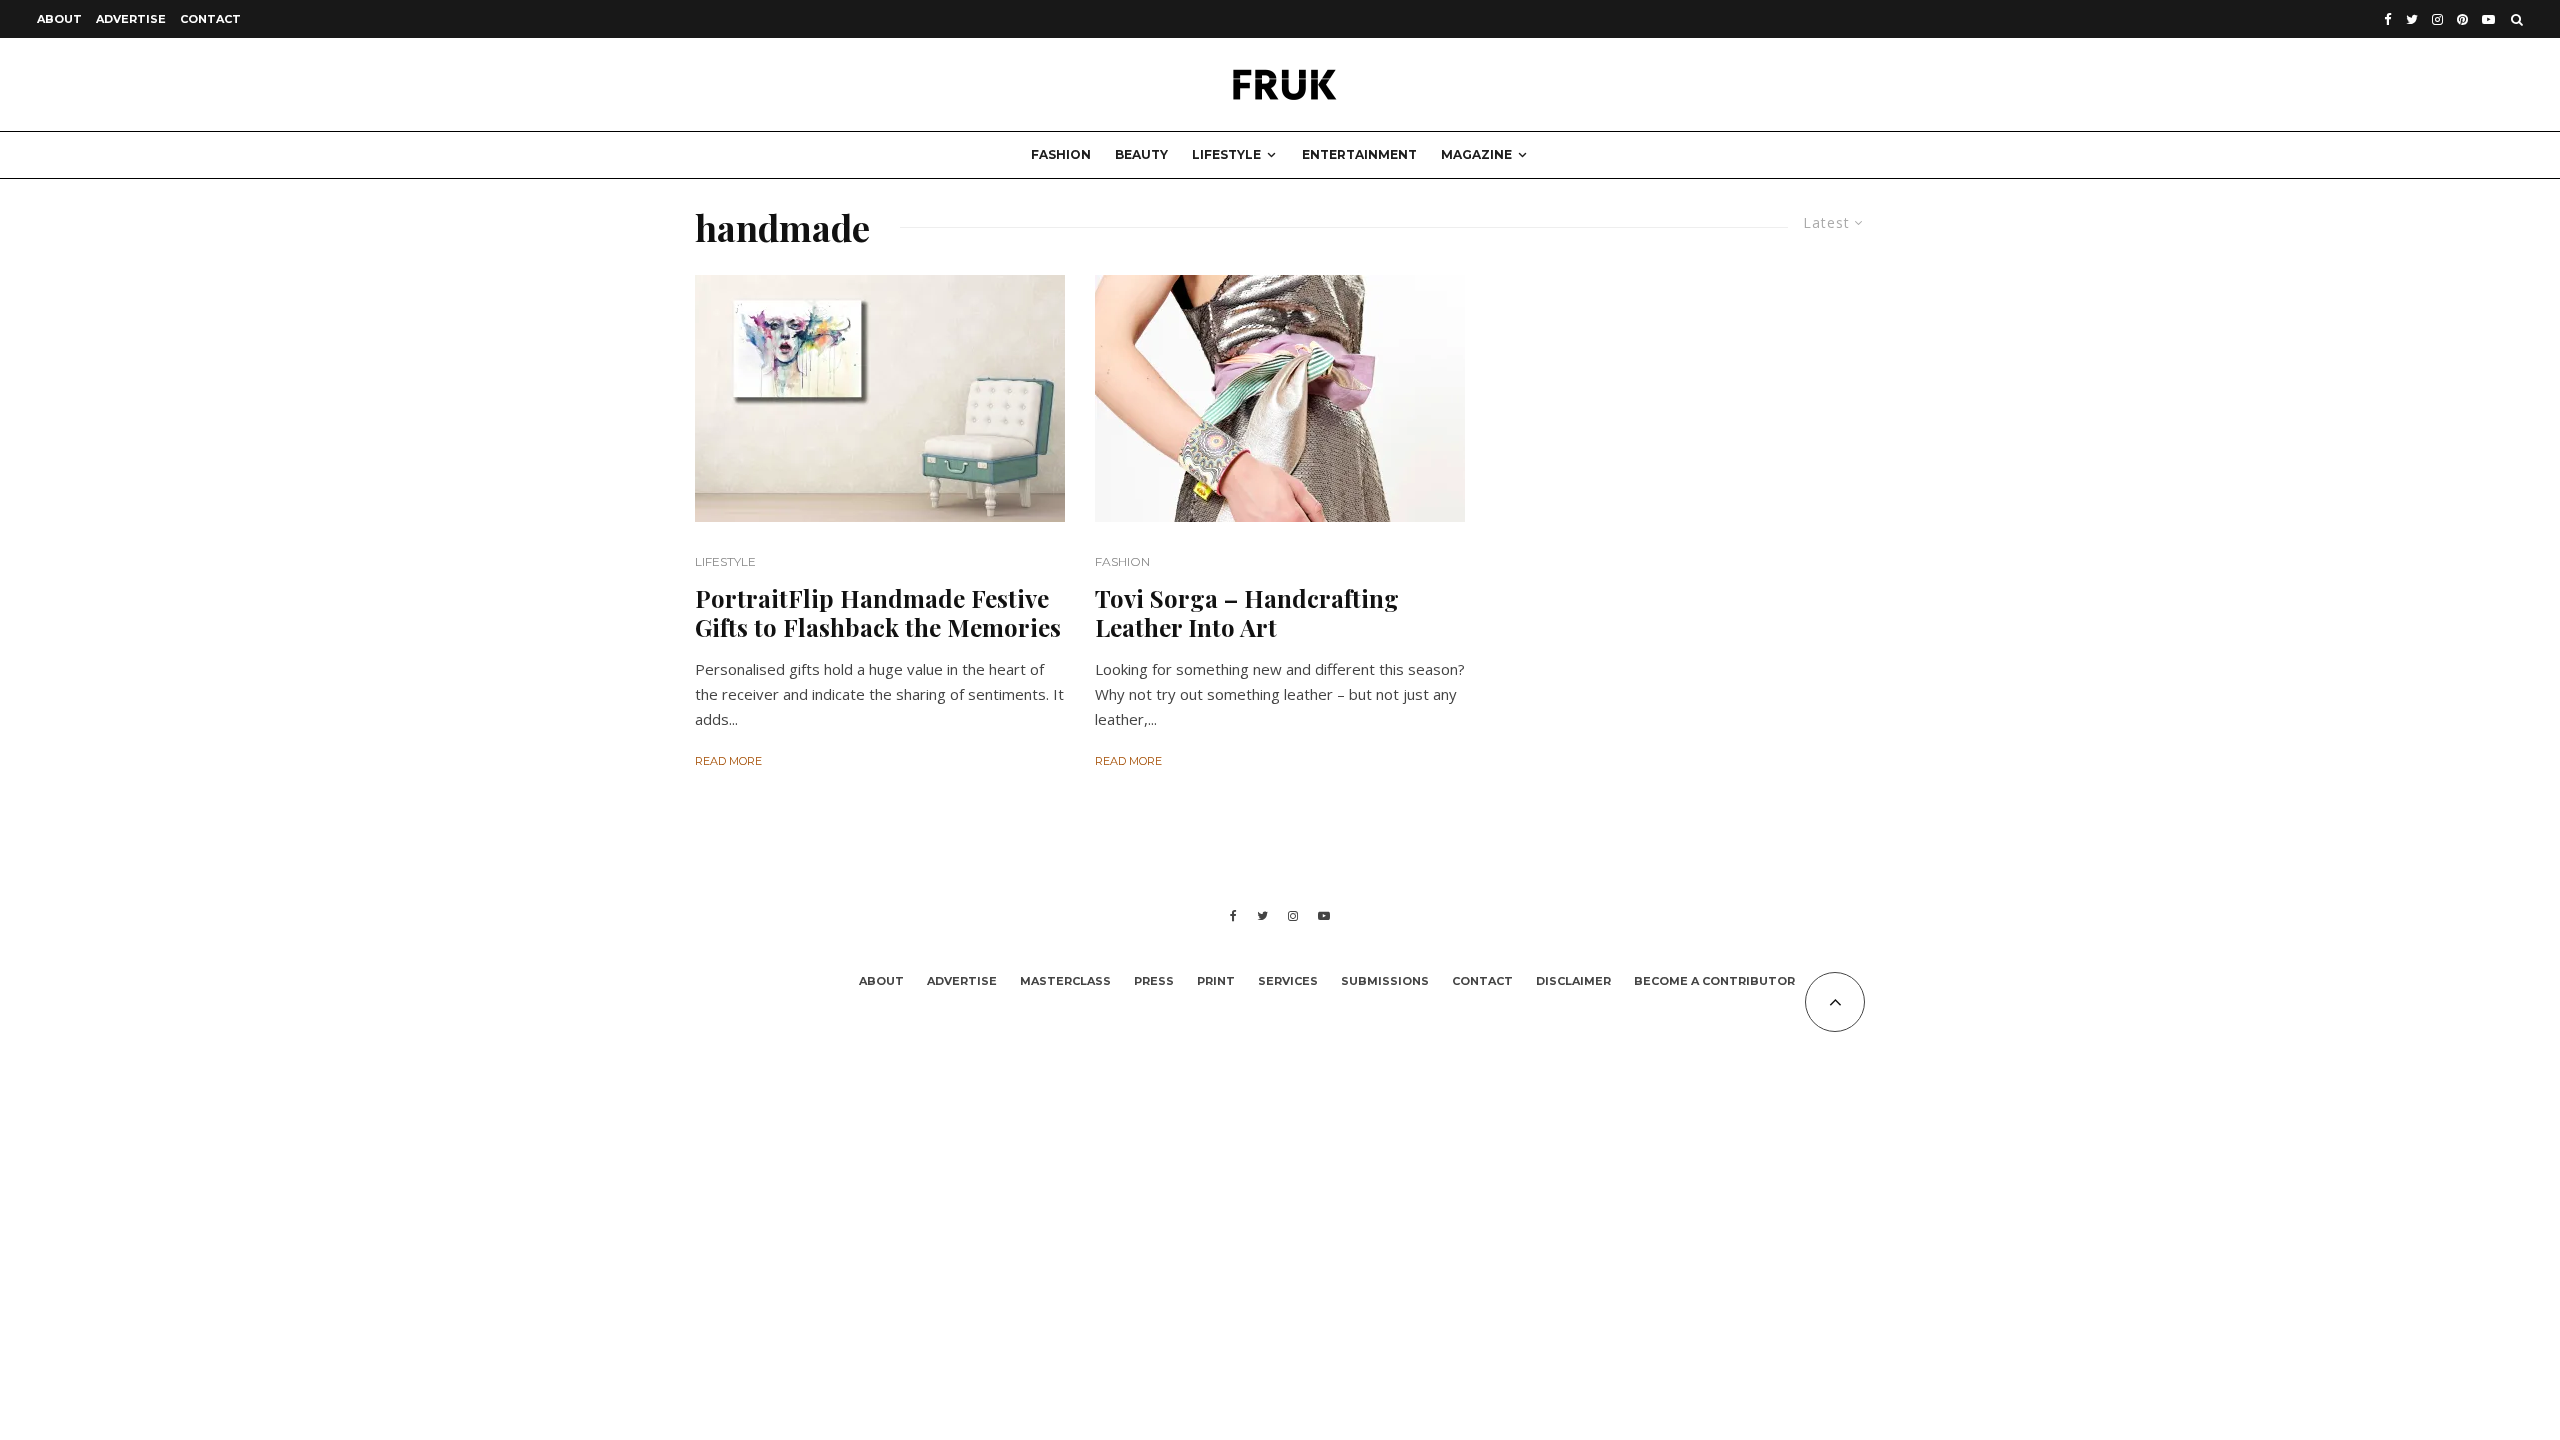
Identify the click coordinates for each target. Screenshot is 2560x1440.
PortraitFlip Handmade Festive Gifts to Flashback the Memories (878, 613)
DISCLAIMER (1573, 981)
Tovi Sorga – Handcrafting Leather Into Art (1247, 613)
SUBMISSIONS (1385, 981)
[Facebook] (2388, 19)
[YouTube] (2488, 19)
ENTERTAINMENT (1359, 154)
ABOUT (59, 19)
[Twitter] (2412, 19)
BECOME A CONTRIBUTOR (1714, 981)
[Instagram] (2437, 19)
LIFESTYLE (1226, 154)
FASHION (1061, 154)
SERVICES (1288, 981)
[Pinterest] (2462, 19)
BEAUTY (1141, 154)
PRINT (1216, 981)
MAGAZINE (1476, 154)
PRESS (1154, 981)
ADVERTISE (131, 19)
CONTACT (210, 19)
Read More (728, 761)
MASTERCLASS (1065, 981)
